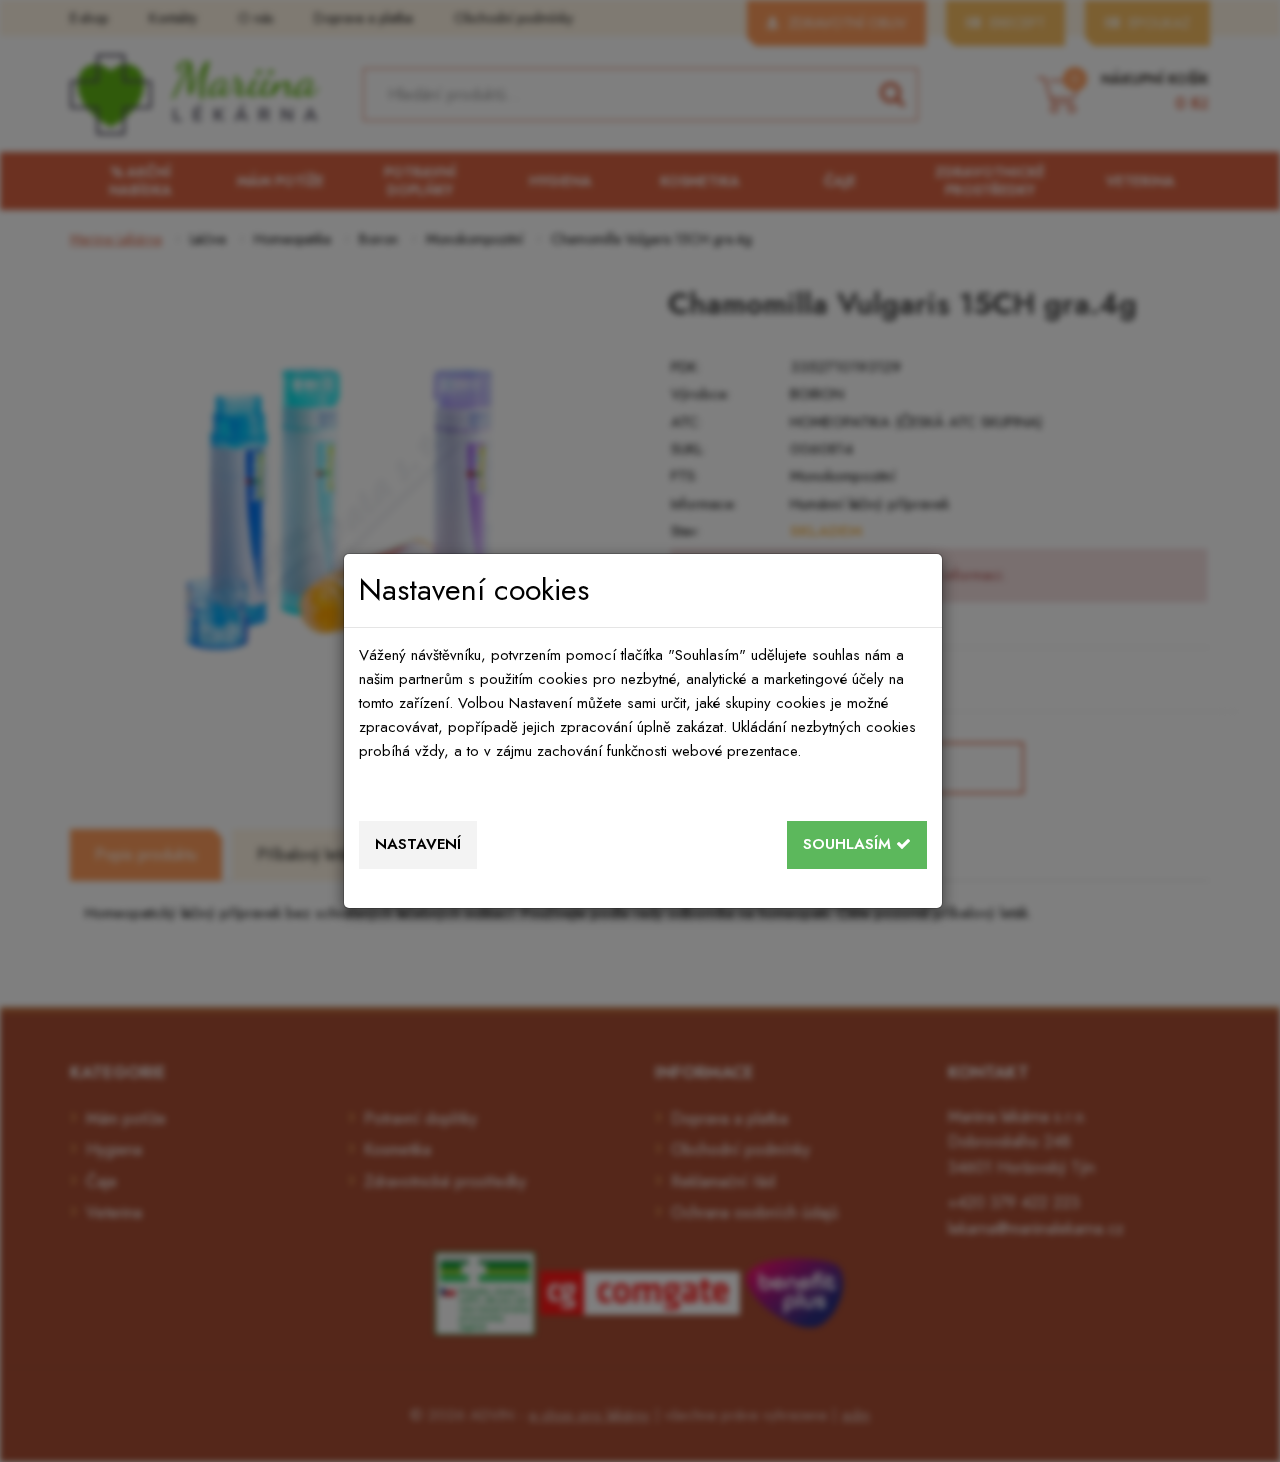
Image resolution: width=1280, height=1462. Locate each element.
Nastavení (418, 844)
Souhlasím (849, 844)
